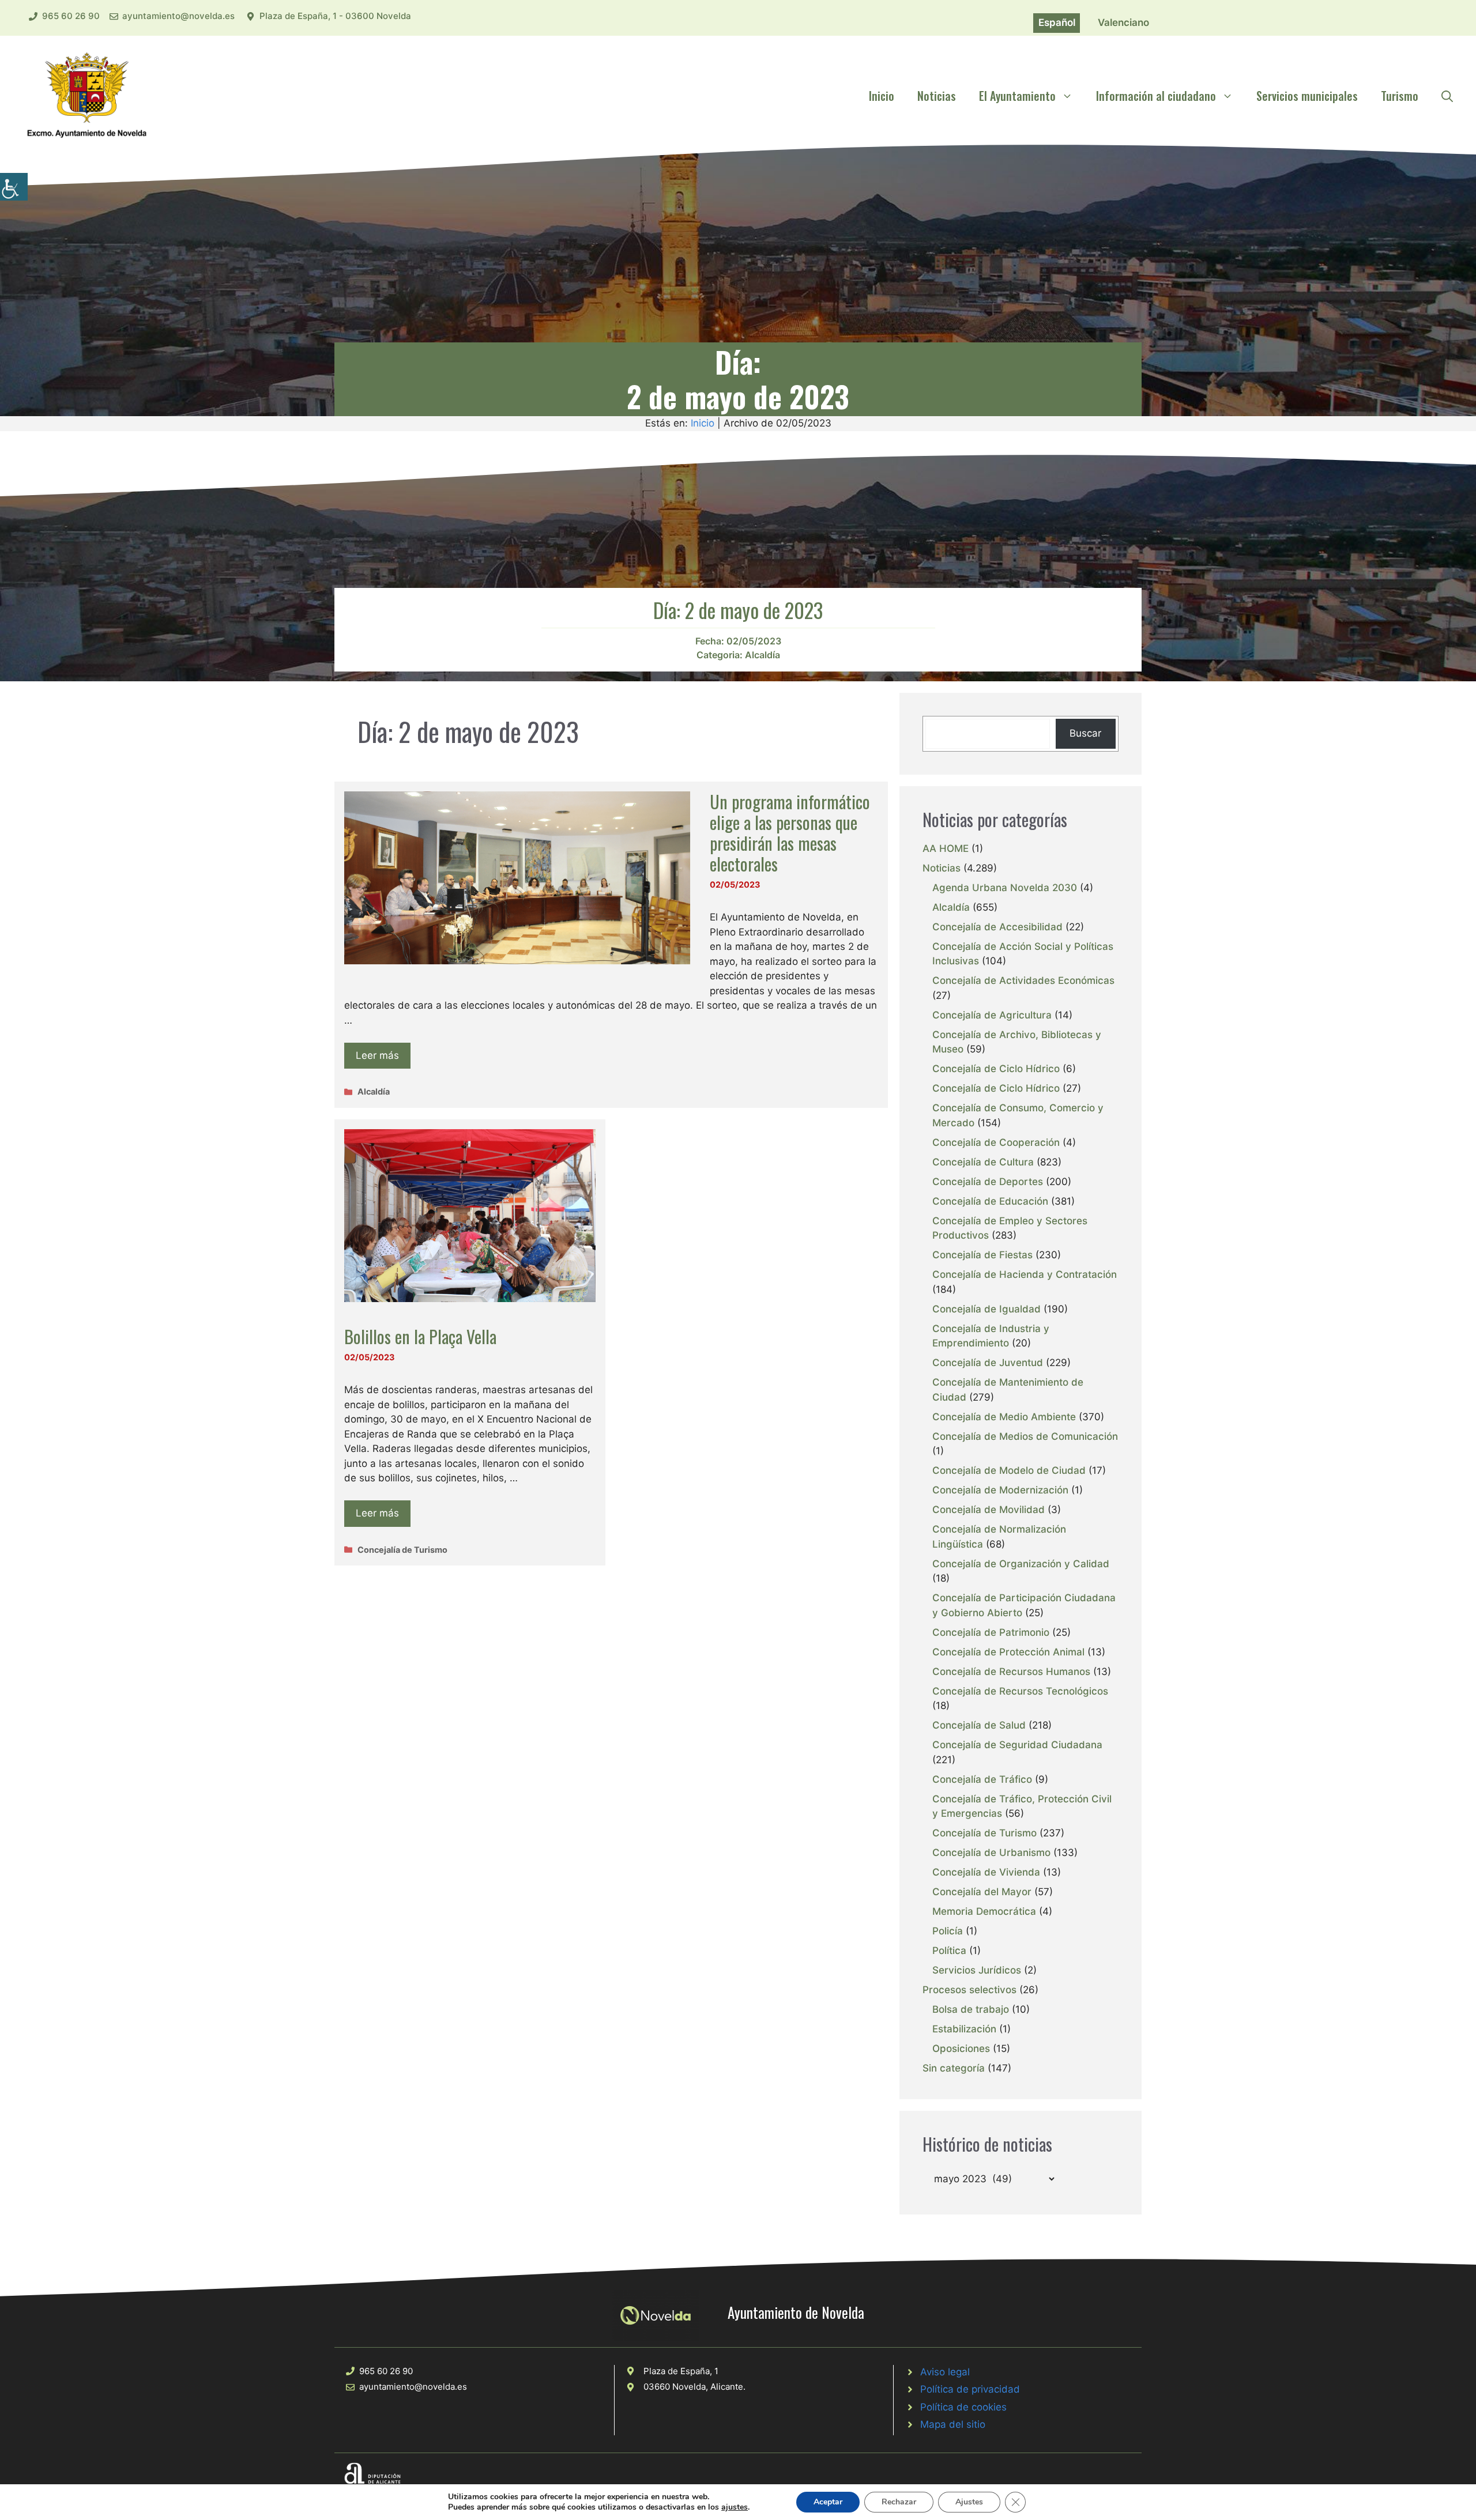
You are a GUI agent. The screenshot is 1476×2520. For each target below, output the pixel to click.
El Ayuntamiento (1017, 96)
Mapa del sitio (953, 2424)
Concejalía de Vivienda (986, 1872)
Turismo (1400, 96)
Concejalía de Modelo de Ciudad (1009, 1470)
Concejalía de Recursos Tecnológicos (1020, 1691)
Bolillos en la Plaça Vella (420, 1336)
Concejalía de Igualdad (986, 1309)
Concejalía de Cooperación (996, 1142)
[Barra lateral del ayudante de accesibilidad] (14, 187)
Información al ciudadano (1156, 96)
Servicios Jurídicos (977, 1970)
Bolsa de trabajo (971, 2009)
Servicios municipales (1307, 96)
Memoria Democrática (984, 1911)
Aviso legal (945, 2372)
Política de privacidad (970, 2389)
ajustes (735, 2507)
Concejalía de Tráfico (982, 1779)
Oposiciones (961, 2049)
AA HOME (946, 848)
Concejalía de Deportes (988, 1182)
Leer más (377, 1055)
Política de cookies (963, 2407)
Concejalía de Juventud (988, 1363)
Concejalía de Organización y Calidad (1021, 1564)
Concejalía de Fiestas (982, 1255)
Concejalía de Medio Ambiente (1004, 1417)
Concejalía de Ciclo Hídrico (996, 1069)
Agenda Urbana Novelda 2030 (1005, 888)
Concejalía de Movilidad (989, 1510)
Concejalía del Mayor (982, 1892)
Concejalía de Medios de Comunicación (1025, 1436)
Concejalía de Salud (979, 1725)
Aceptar (828, 2502)
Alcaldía (763, 655)
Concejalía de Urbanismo (991, 1853)
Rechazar (899, 2502)
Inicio (882, 96)
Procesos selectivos (969, 1990)
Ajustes (969, 2502)
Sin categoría (954, 2068)
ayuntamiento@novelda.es (178, 16)
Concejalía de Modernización (1000, 1490)
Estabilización (964, 2029)
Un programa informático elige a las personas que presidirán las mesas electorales (790, 833)
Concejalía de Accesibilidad (997, 927)
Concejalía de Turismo (402, 1550)
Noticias (937, 96)
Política (949, 1951)
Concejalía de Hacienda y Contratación (1025, 1274)
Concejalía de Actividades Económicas (1023, 980)
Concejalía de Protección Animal (1008, 1652)
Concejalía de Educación (990, 1201)
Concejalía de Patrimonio (991, 1632)
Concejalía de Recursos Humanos (1011, 1672)
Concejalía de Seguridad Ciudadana (1017, 1745)
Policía (948, 1931)
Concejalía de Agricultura (992, 1015)
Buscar (1085, 733)
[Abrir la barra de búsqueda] (1447, 96)
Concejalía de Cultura (983, 1162)
